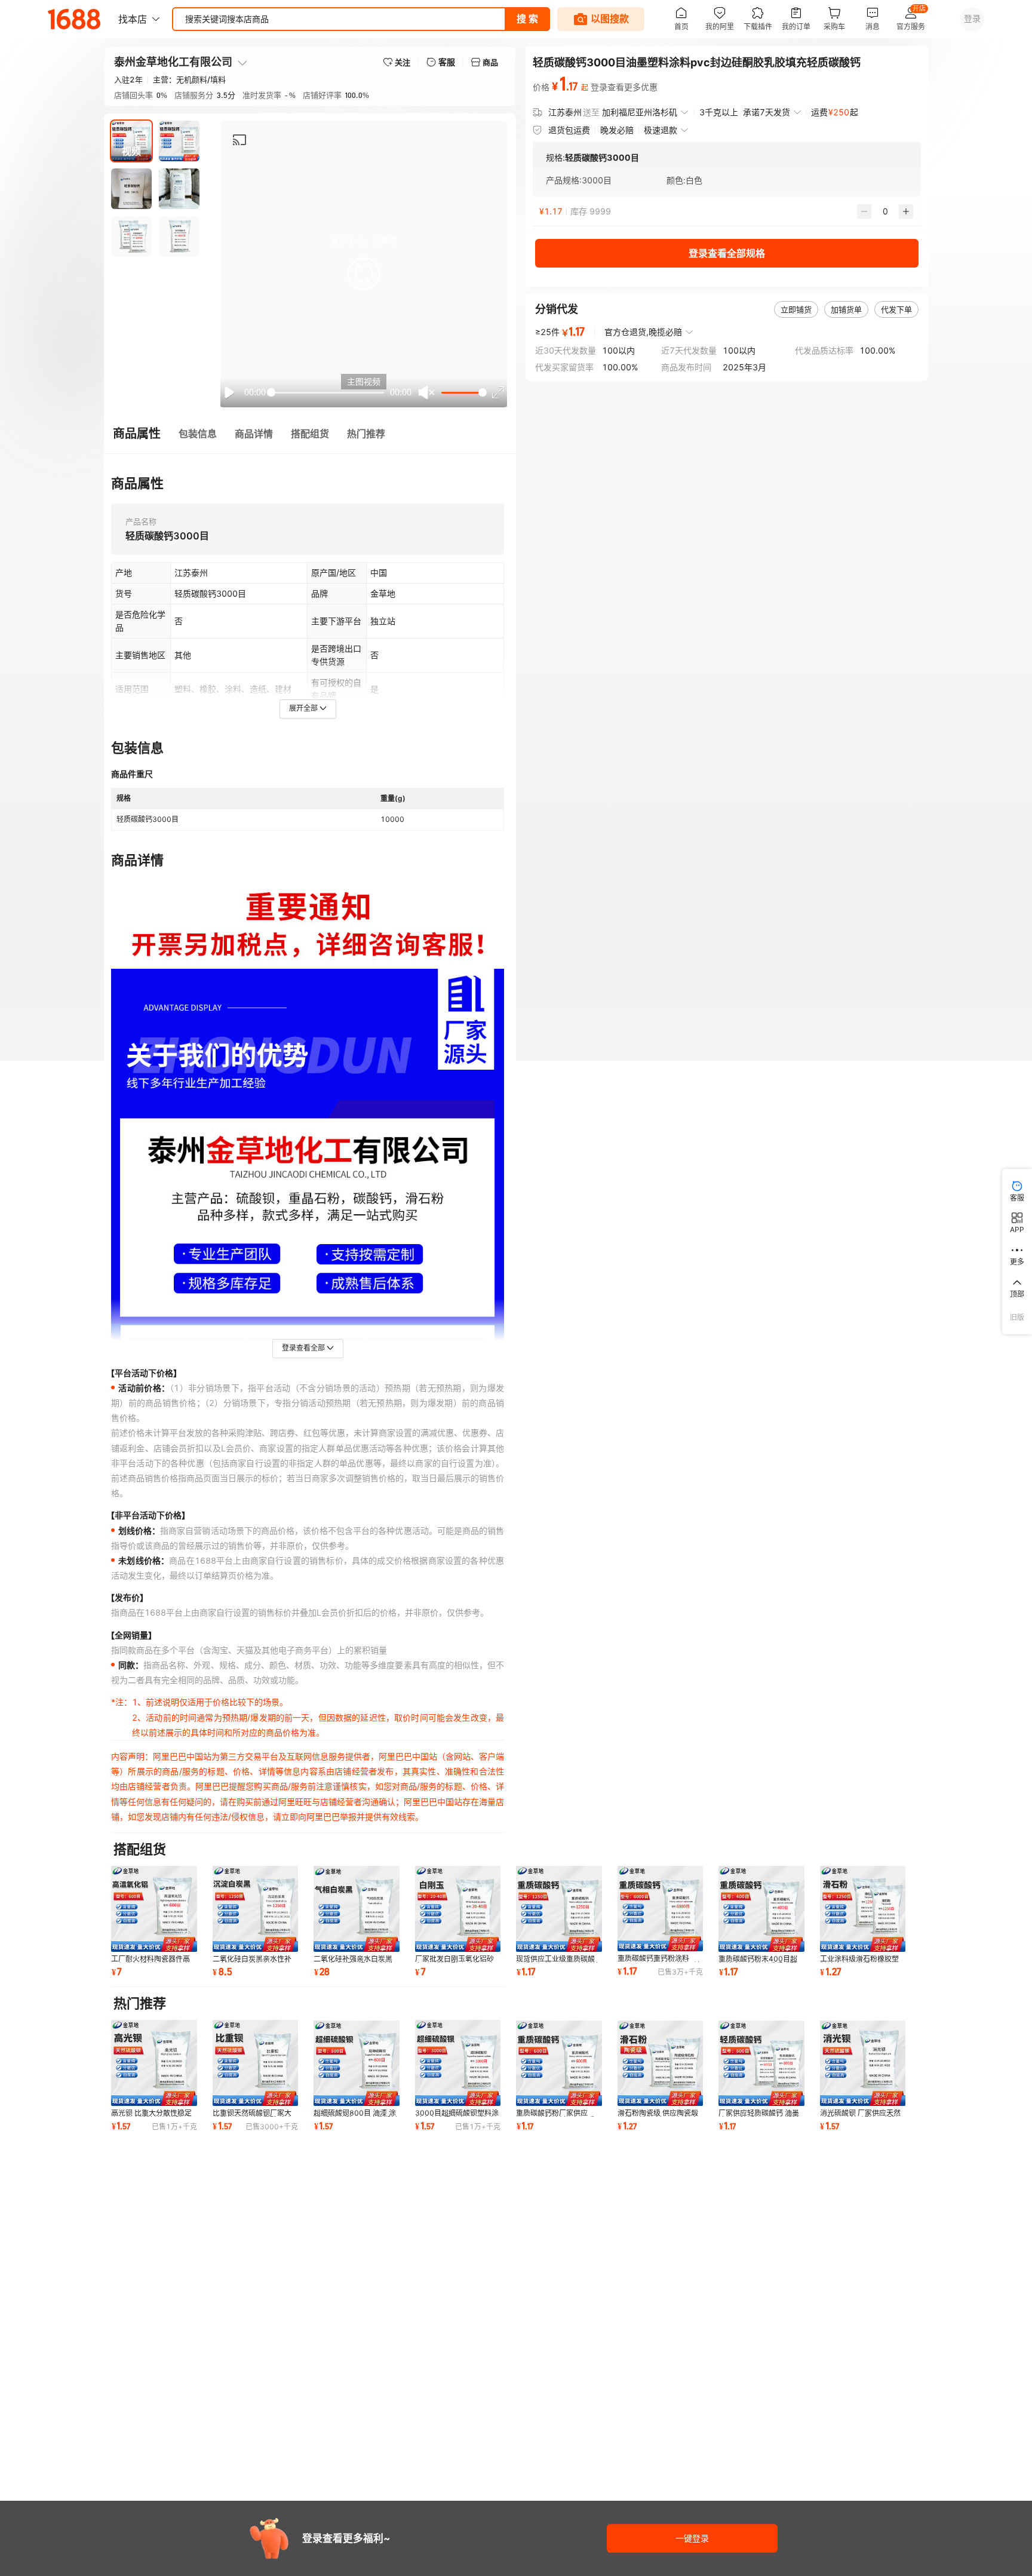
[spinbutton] (885, 211)
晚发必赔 (617, 130)
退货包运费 (569, 130)
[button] (364, 274)
